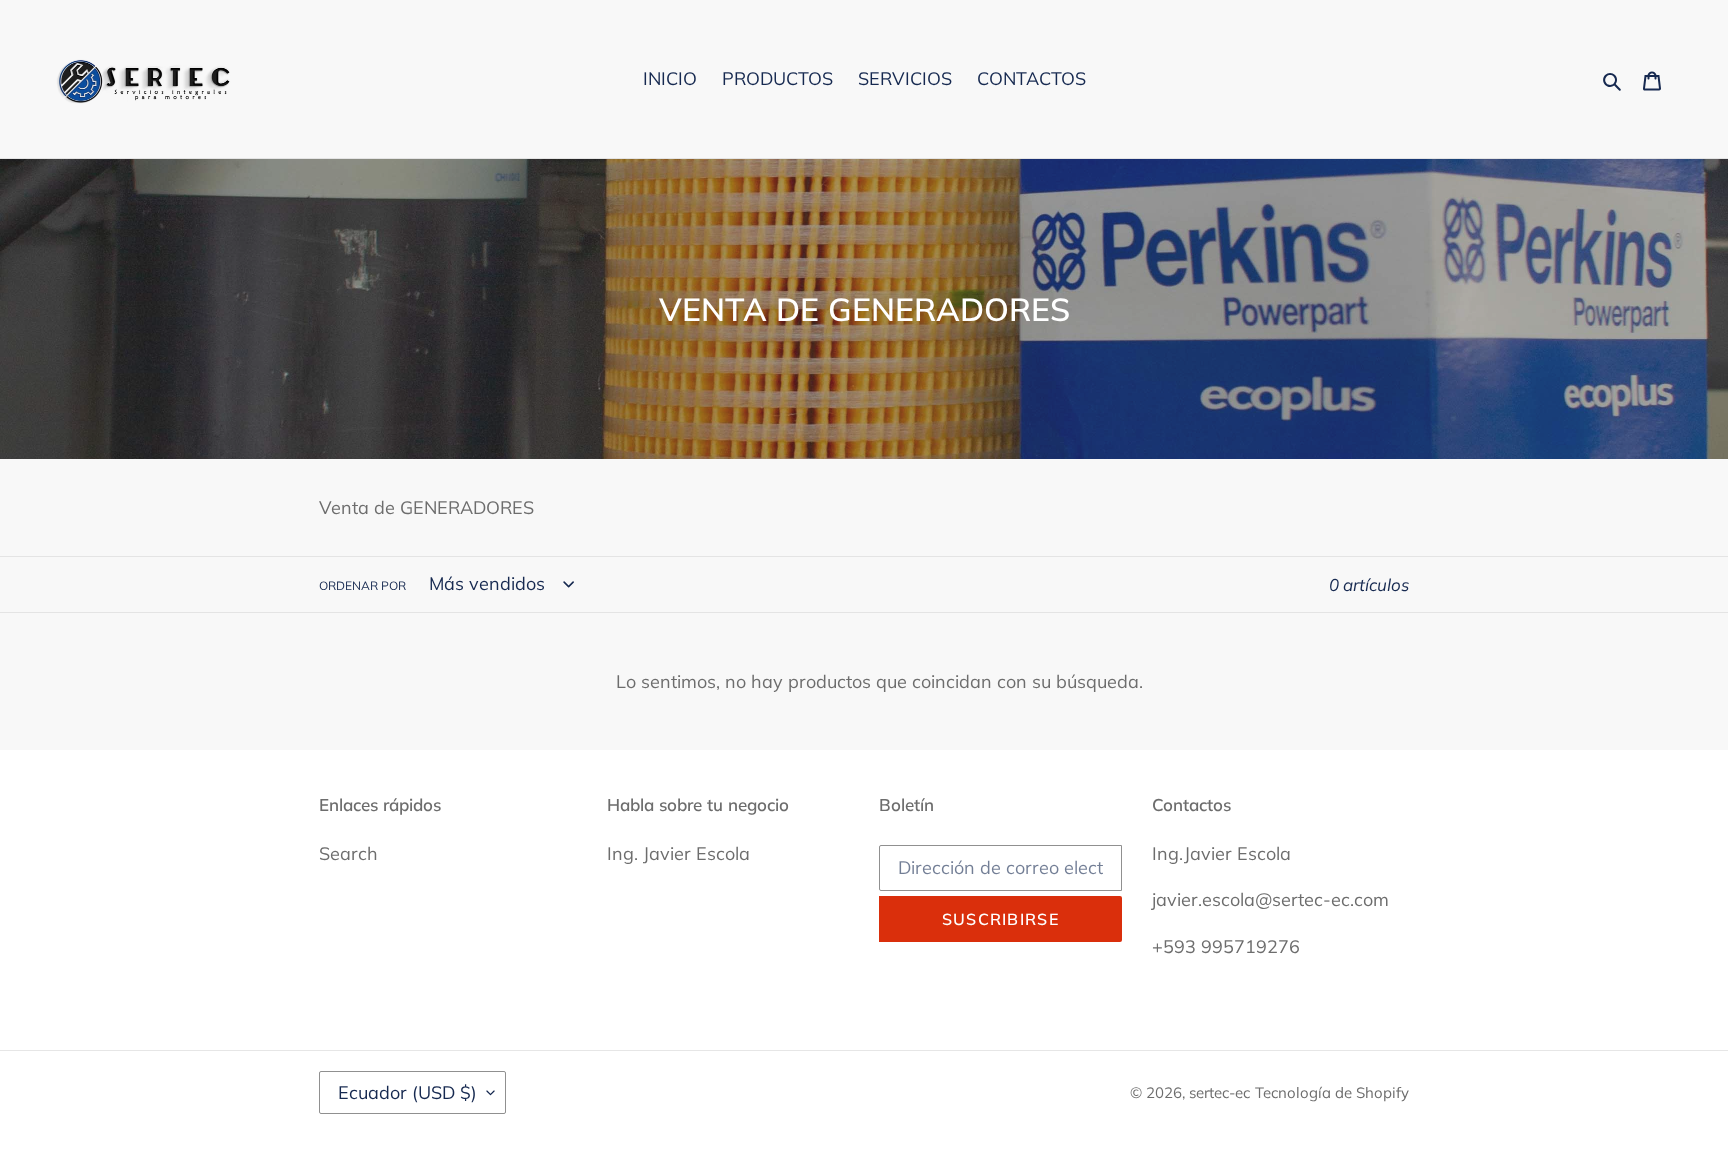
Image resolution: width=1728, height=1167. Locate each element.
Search (348, 853)
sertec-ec (1219, 1092)
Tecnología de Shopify (1332, 1092)
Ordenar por (362, 585)
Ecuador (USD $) (407, 1092)
